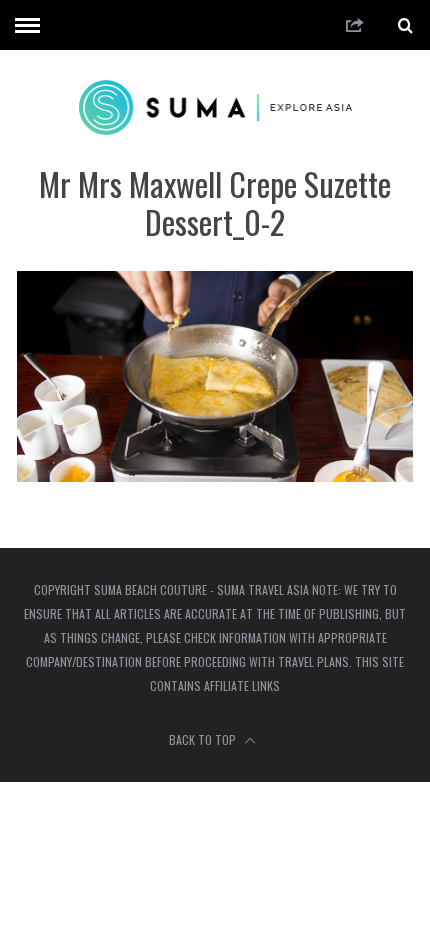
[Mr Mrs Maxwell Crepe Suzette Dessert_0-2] (215, 475)
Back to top (204, 739)
